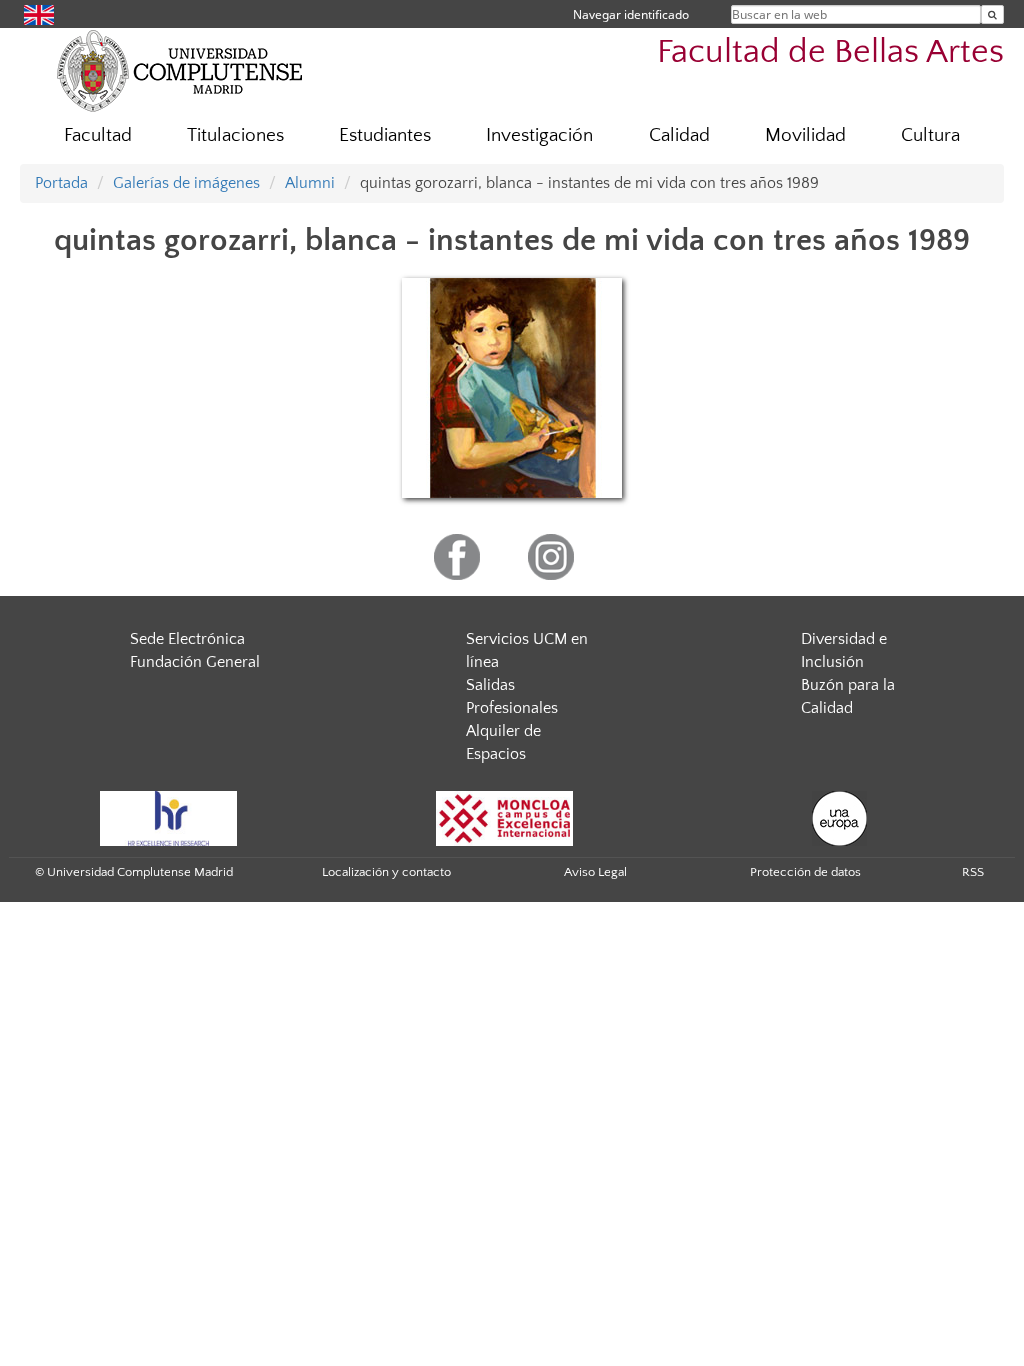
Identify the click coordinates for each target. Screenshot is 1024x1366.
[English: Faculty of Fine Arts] (39, 13)
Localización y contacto (386, 872)
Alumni (310, 183)
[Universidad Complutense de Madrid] (180, 70)
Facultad (98, 135)
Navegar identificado (631, 14)
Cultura (930, 135)
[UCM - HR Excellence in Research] (169, 818)
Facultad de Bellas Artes (830, 52)
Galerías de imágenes (186, 183)
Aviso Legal (595, 872)
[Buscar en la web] (992, 14)
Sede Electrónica (187, 639)
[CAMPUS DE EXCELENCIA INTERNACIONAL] (505, 818)
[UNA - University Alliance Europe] (839, 818)
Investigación (539, 135)
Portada (61, 183)
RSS (973, 872)
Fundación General (195, 662)
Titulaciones (235, 135)
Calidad (679, 135)
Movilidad (805, 135)
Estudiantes (385, 135)
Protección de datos (805, 872)
